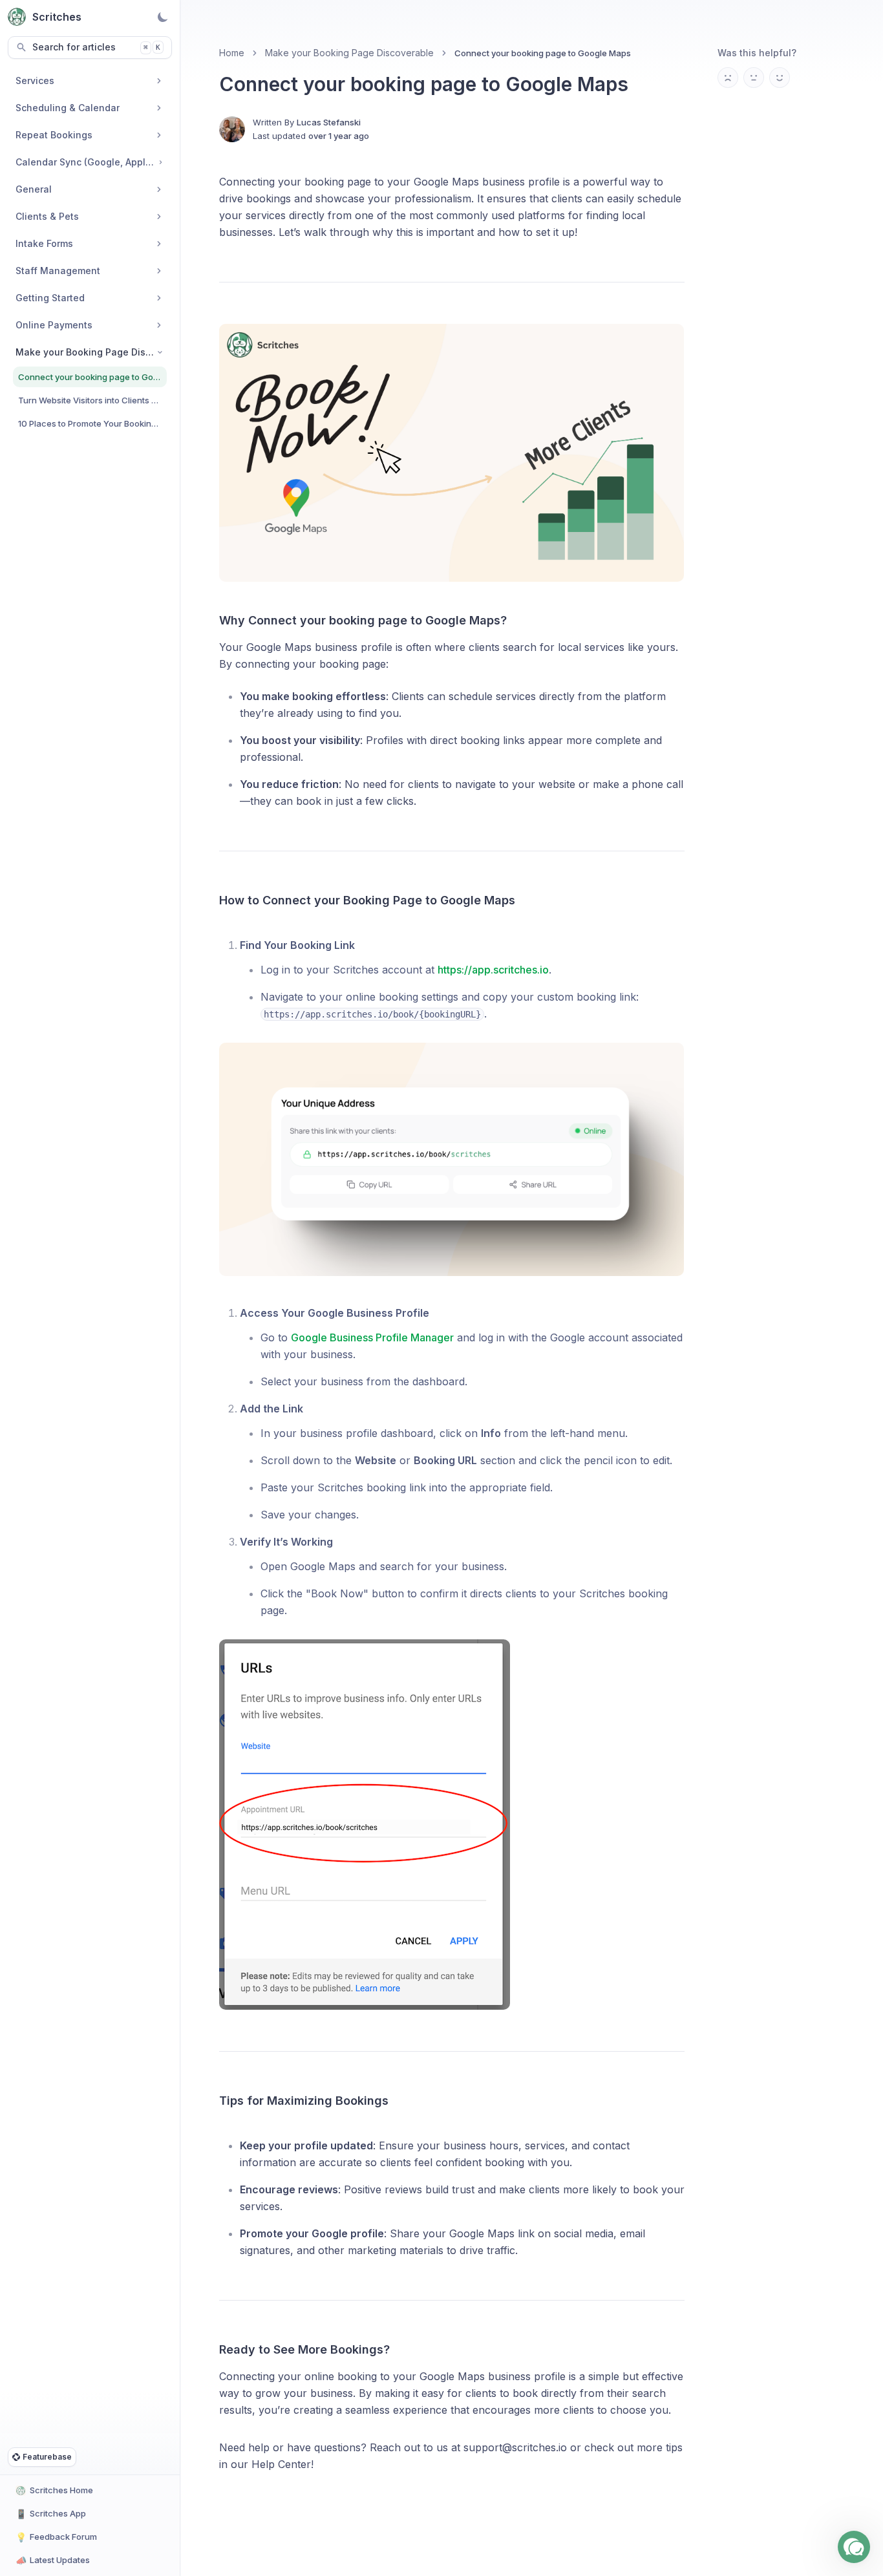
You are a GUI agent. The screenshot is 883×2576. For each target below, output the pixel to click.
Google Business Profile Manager (372, 1337)
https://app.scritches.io (493, 970)
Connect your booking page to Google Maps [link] (543, 53)
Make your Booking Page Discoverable (349, 53)
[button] (854, 2547)
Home (232, 53)
